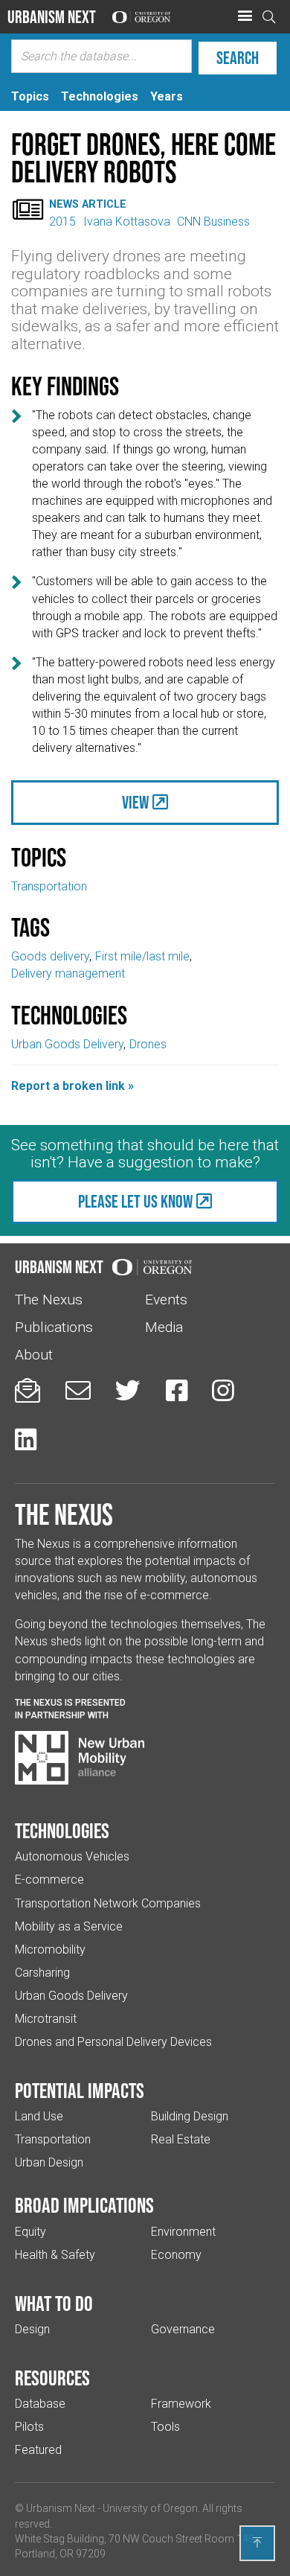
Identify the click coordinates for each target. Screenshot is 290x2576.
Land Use (39, 2116)
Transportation (49, 886)
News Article (88, 204)
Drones (148, 1044)
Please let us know (135, 1201)
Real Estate (181, 2139)
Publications (54, 1327)
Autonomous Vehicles (72, 1856)
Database (40, 2404)
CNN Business (213, 221)
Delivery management (68, 973)
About (34, 1355)
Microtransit (46, 2019)
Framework (181, 2404)
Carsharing (42, 1973)
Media (164, 1327)
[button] (245, 16)
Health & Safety (55, 2255)
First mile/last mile (142, 956)
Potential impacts (80, 2091)
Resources (52, 2378)
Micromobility (50, 1949)
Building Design (190, 2116)
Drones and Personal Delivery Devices (113, 2042)
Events (166, 1300)
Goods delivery (50, 956)
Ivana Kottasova (127, 221)
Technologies (62, 1831)
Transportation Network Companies (108, 1903)
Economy (176, 2255)
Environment (183, 2232)
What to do (54, 2304)
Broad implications (84, 2205)
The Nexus (49, 1300)
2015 (62, 221)
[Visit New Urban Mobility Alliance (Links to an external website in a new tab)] (80, 1758)
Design (32, 2329)
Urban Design (49, 2162)
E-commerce (49, 1880)
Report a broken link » (72, 1086)
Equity (30, 2232)
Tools (165, 2427)
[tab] (30, 96)
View (135, 802)
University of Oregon (150, 2508)
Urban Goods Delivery (67, 1044)
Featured (38, 2450)
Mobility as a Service (69, 1926)
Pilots (29, 2427)
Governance (183, 2329)
